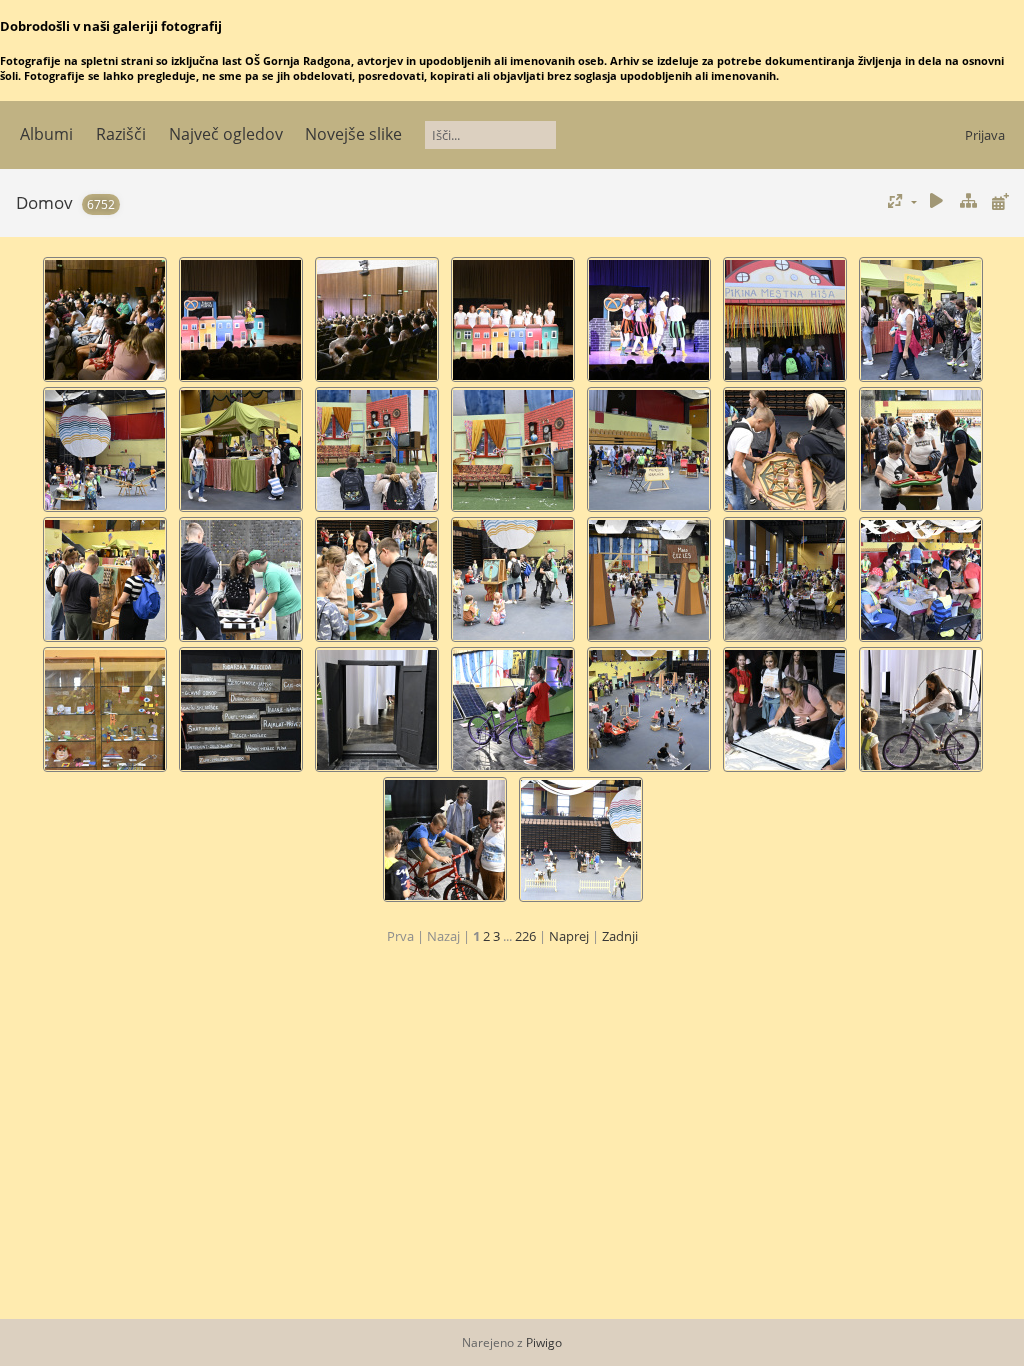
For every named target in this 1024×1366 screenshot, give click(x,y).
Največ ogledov (226, 134)
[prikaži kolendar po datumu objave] (1000, 201)
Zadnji (620, 936)
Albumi (46, 134)
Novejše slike (353, 134)
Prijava (985, 135)
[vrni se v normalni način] (968, 201)
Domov (44, 202)
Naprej (569, 936)
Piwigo (544, 1342)
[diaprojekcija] (937, 201)
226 (525, 936)
